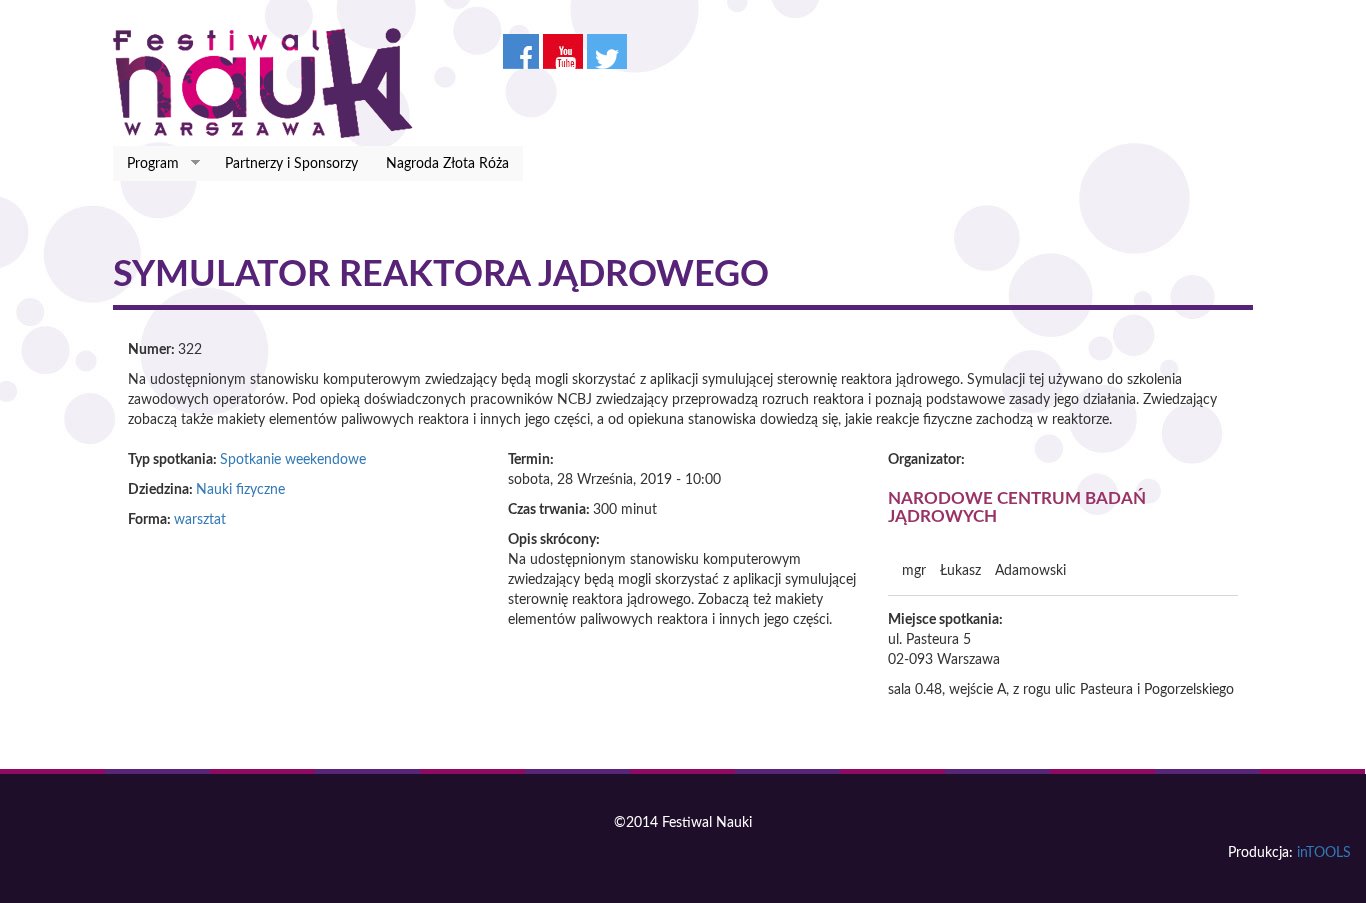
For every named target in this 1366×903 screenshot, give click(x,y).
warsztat (200, 520)
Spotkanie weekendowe (293, 460)
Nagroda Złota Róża (447, 164)
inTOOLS (1324, 853)
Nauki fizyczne (240, 490)
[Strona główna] (270, 83)
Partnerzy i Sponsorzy (291, 164)
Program (146, 164)
